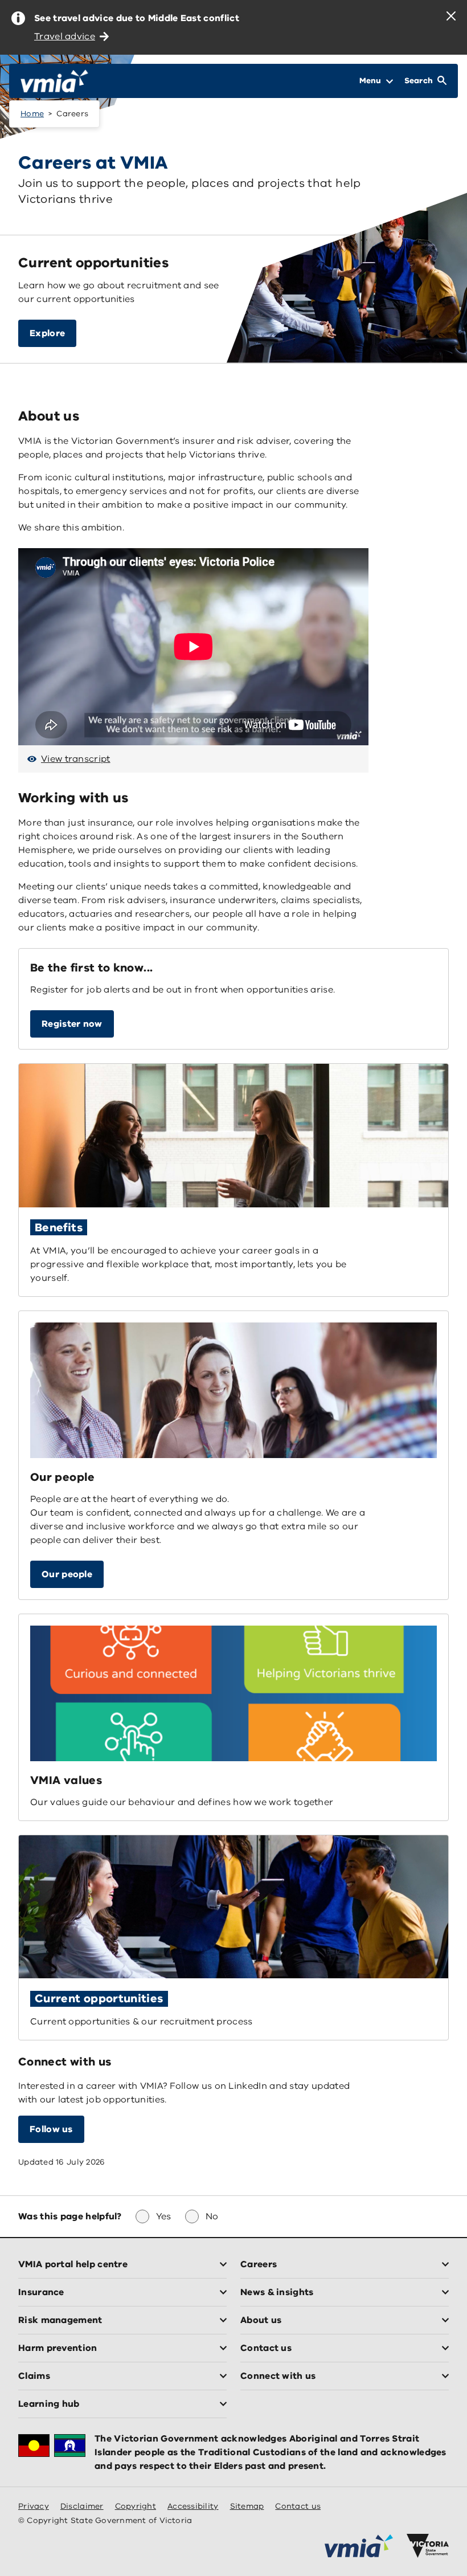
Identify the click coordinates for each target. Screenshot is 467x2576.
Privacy (34, 2506)
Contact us (298, 2506)
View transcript (76, 759)
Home (32, 114)
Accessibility (193, 2506)
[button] (72, 1024)
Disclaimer (82, 2506)
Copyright (136, 2506)
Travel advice (65, 36)
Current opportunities (99, 1999)
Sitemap (247, 2506)
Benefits (59, 1228)
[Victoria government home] (428, 2546)
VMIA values (66, 1780)
